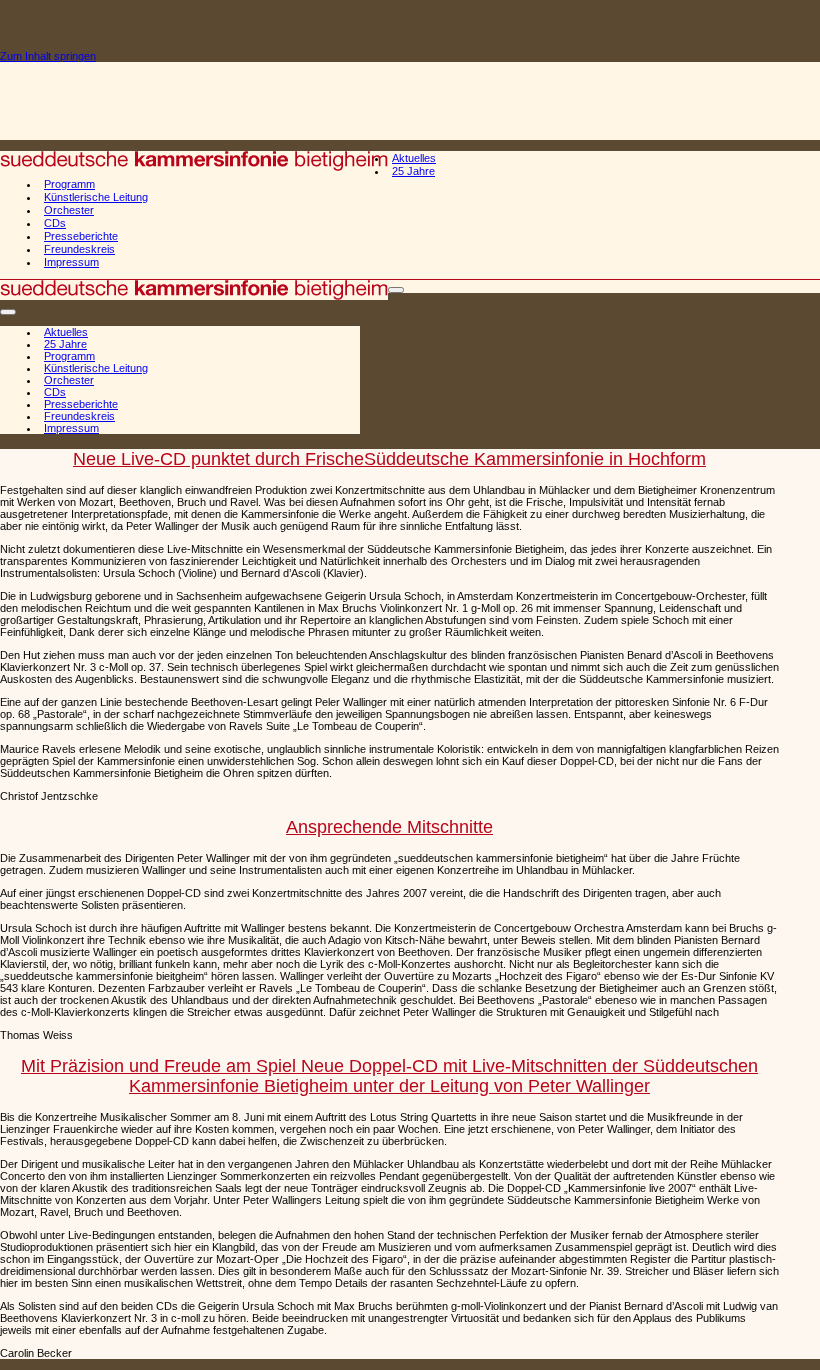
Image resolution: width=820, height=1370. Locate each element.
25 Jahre (413, 171)
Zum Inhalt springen (48, 56)
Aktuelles (414, 158)
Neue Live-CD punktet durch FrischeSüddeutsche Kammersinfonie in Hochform (389, 459)
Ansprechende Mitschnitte (389, 827)
